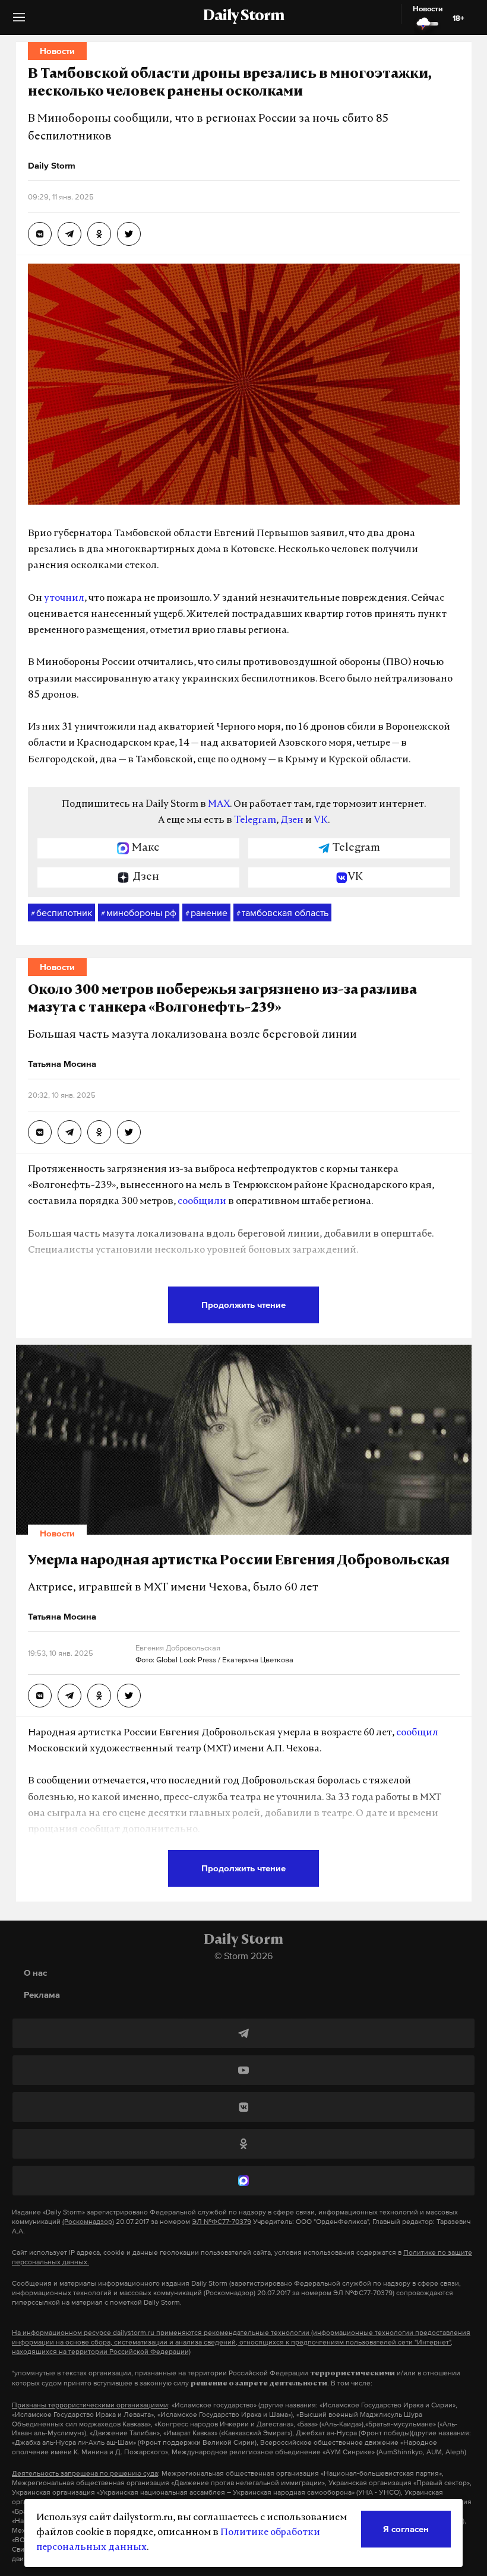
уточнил (64, 598)
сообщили (202, 1202)
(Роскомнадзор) (88, 2222)
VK (321, 820)
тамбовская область (282, 912)
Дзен (292, 820)
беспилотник (61, 912)
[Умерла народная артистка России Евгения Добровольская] (40, 1696)
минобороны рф (139, 912)
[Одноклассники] (243, 2144)
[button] (19, 22)
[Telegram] (243, 2033)
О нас (35, 1973)
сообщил (417, 1733)
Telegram (255, 820)
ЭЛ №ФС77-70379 (222, 2222)
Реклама (42, 1994)
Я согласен (406, 2529)
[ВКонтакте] (243, 2107)
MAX (219, 804)
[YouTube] (243, 2070)
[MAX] (243, 2181)
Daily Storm (243, 17)
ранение (206, 912)
